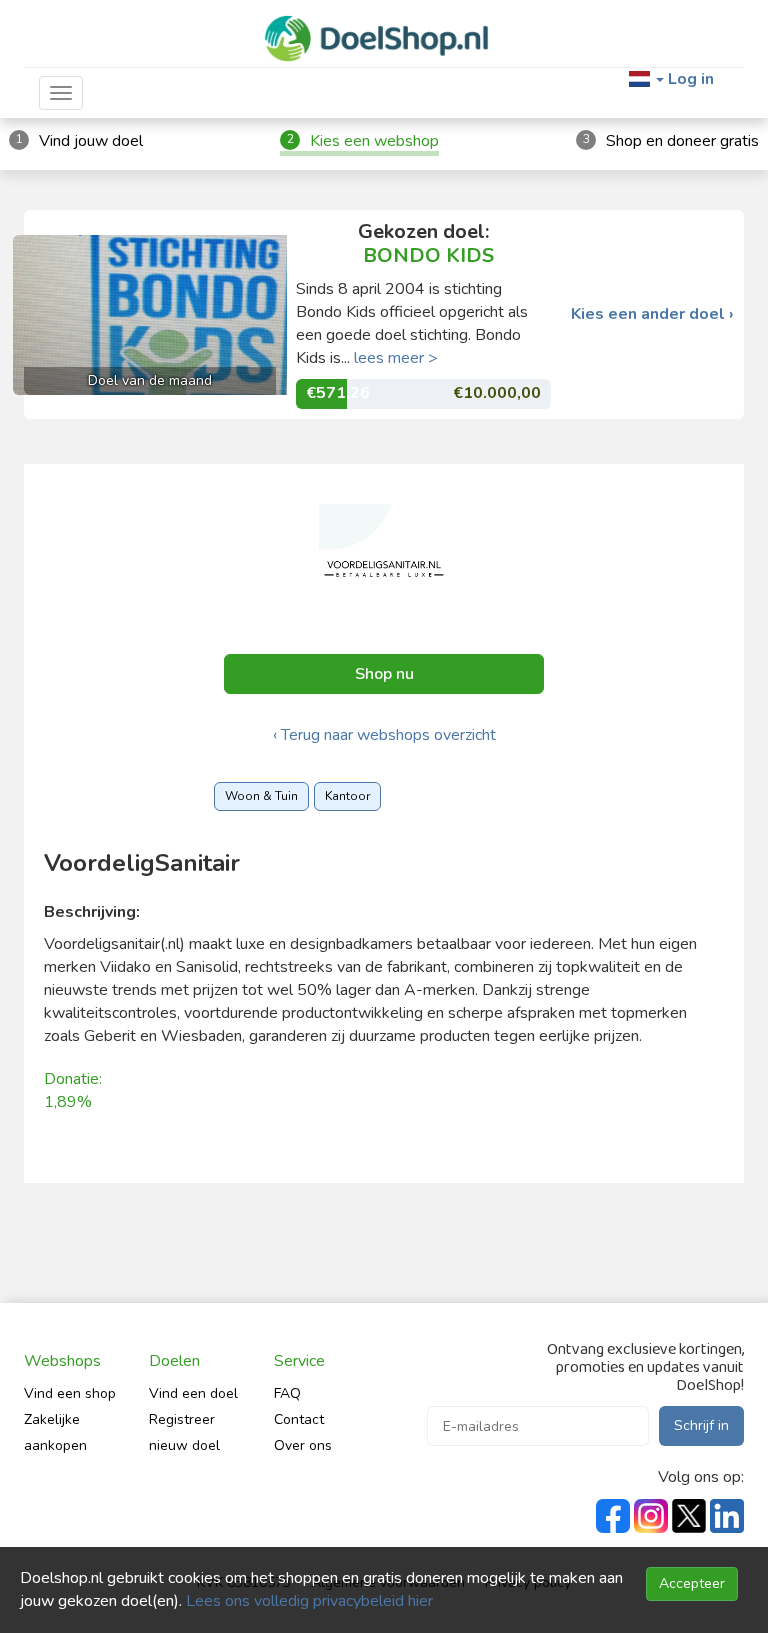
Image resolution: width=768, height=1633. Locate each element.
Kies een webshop (374, 141)
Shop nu (384, 674)
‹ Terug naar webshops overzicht (384, 735)
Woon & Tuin (261, 796)
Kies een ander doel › (652, 314)
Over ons (303, 1445)
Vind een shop (70, 1393)
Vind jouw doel (91, 141)
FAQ (287, 1393)
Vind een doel (193, 1393)
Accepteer (692, 1583)
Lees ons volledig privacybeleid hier (309, 1601)
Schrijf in (701, 1425)
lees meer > (396, 358)
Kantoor (347, 796)
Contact (299, 1419)
